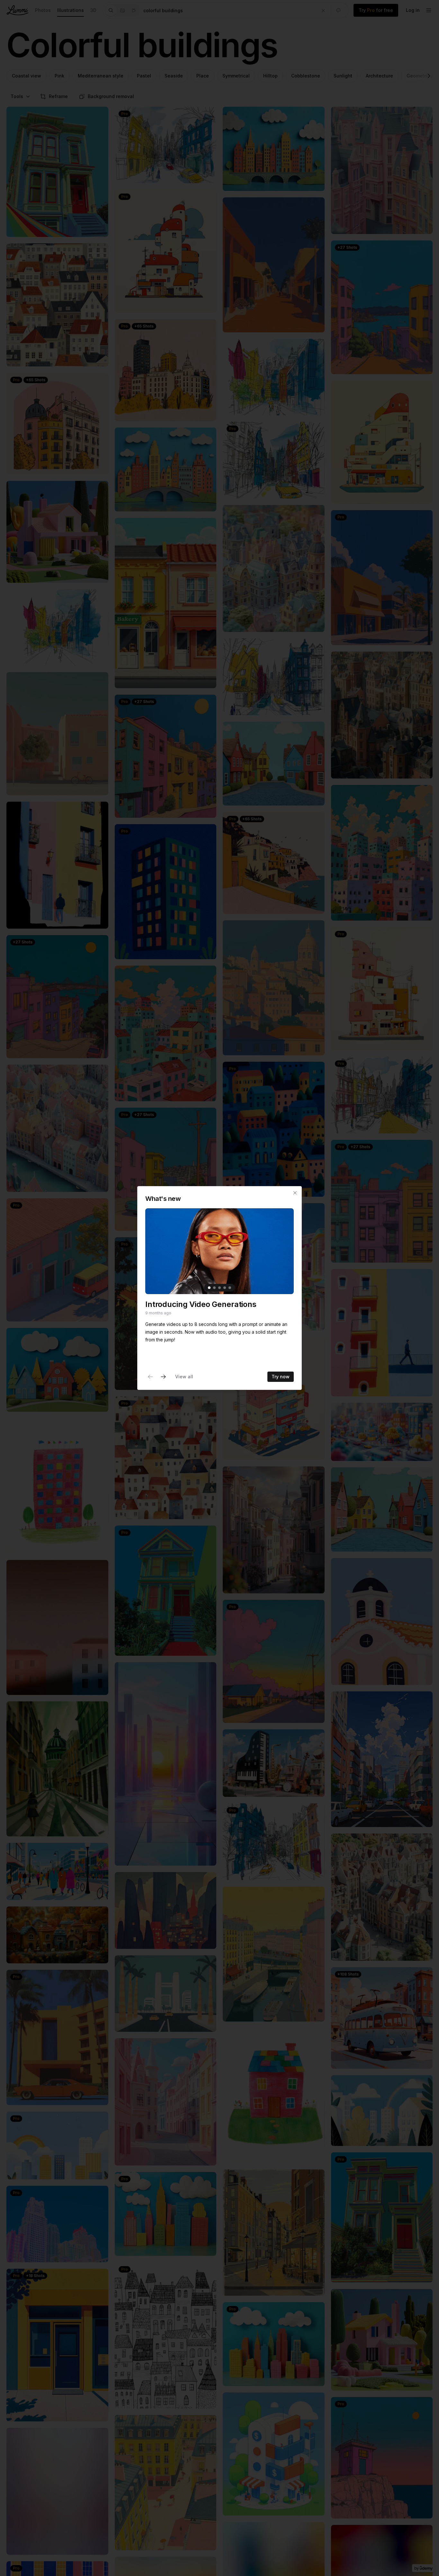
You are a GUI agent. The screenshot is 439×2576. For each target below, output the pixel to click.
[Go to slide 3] (219, 1288)
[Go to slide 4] (225, 1288)
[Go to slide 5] (230, 1288)
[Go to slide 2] (214, 1288)
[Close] (295, 1193)
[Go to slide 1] (209, 1288)
